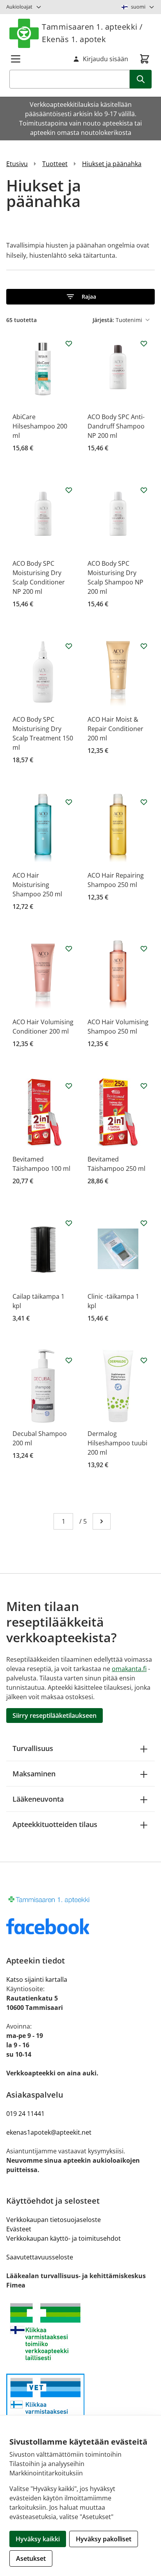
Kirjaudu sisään (106, 59)
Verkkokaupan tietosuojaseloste (54, 2220)
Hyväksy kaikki (38, 2539)
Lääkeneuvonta (38, 1799)
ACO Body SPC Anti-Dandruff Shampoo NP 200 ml (116, 426)
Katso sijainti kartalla (37, 1979)
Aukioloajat (19, 7)
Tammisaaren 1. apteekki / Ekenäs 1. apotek (92, 33)
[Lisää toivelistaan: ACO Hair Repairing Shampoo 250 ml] (144, 802)
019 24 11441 (25, 2114)
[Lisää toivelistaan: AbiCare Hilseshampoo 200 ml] (69, 343)
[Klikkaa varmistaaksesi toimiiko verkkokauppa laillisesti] (80, 2332)
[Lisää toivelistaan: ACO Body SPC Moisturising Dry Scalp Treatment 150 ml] (69, 646)
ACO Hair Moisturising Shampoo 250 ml (37, 885)
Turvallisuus (33, 1748)
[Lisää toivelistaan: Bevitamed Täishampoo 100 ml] (69, 1086)
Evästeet (19, 2229)
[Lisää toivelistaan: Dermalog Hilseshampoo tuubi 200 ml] (144, 1360)
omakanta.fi (129, 1669)
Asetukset (31, 2558)
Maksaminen (34, 1774)
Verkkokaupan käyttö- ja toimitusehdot (64, 2238)
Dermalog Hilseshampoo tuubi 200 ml (117, 1443)
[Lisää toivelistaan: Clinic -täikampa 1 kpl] (144, 1223)
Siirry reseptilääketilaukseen (55, 1716)
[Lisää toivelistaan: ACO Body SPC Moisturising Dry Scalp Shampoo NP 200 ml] (144, 490)
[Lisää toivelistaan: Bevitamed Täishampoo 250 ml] (144, 1086)
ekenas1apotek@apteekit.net (49, 2132)
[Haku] (141, 79)
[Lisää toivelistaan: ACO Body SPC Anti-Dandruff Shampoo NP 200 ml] (144, 343)
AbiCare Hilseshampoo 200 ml (40, 426)
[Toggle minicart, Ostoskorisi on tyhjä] (145, 59)
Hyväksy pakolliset (104, 2539)
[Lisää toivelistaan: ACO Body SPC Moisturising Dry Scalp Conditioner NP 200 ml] (69, 490)
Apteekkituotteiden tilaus (55, 1824)
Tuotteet (55, 164)
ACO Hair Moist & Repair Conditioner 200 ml (115, 729)
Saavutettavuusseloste (40, 2257)
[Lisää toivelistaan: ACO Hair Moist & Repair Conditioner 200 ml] (144, 646)
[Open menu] (16, 59)
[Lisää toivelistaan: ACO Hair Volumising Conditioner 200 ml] (69, 949)
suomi (138, 7)
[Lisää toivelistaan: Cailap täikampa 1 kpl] (69, 1223)
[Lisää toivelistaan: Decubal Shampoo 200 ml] (69, 1360)
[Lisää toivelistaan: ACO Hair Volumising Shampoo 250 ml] (144, 949)
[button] (80, 297)
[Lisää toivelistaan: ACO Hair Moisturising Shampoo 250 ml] (69, 802)
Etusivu (17, 164)
